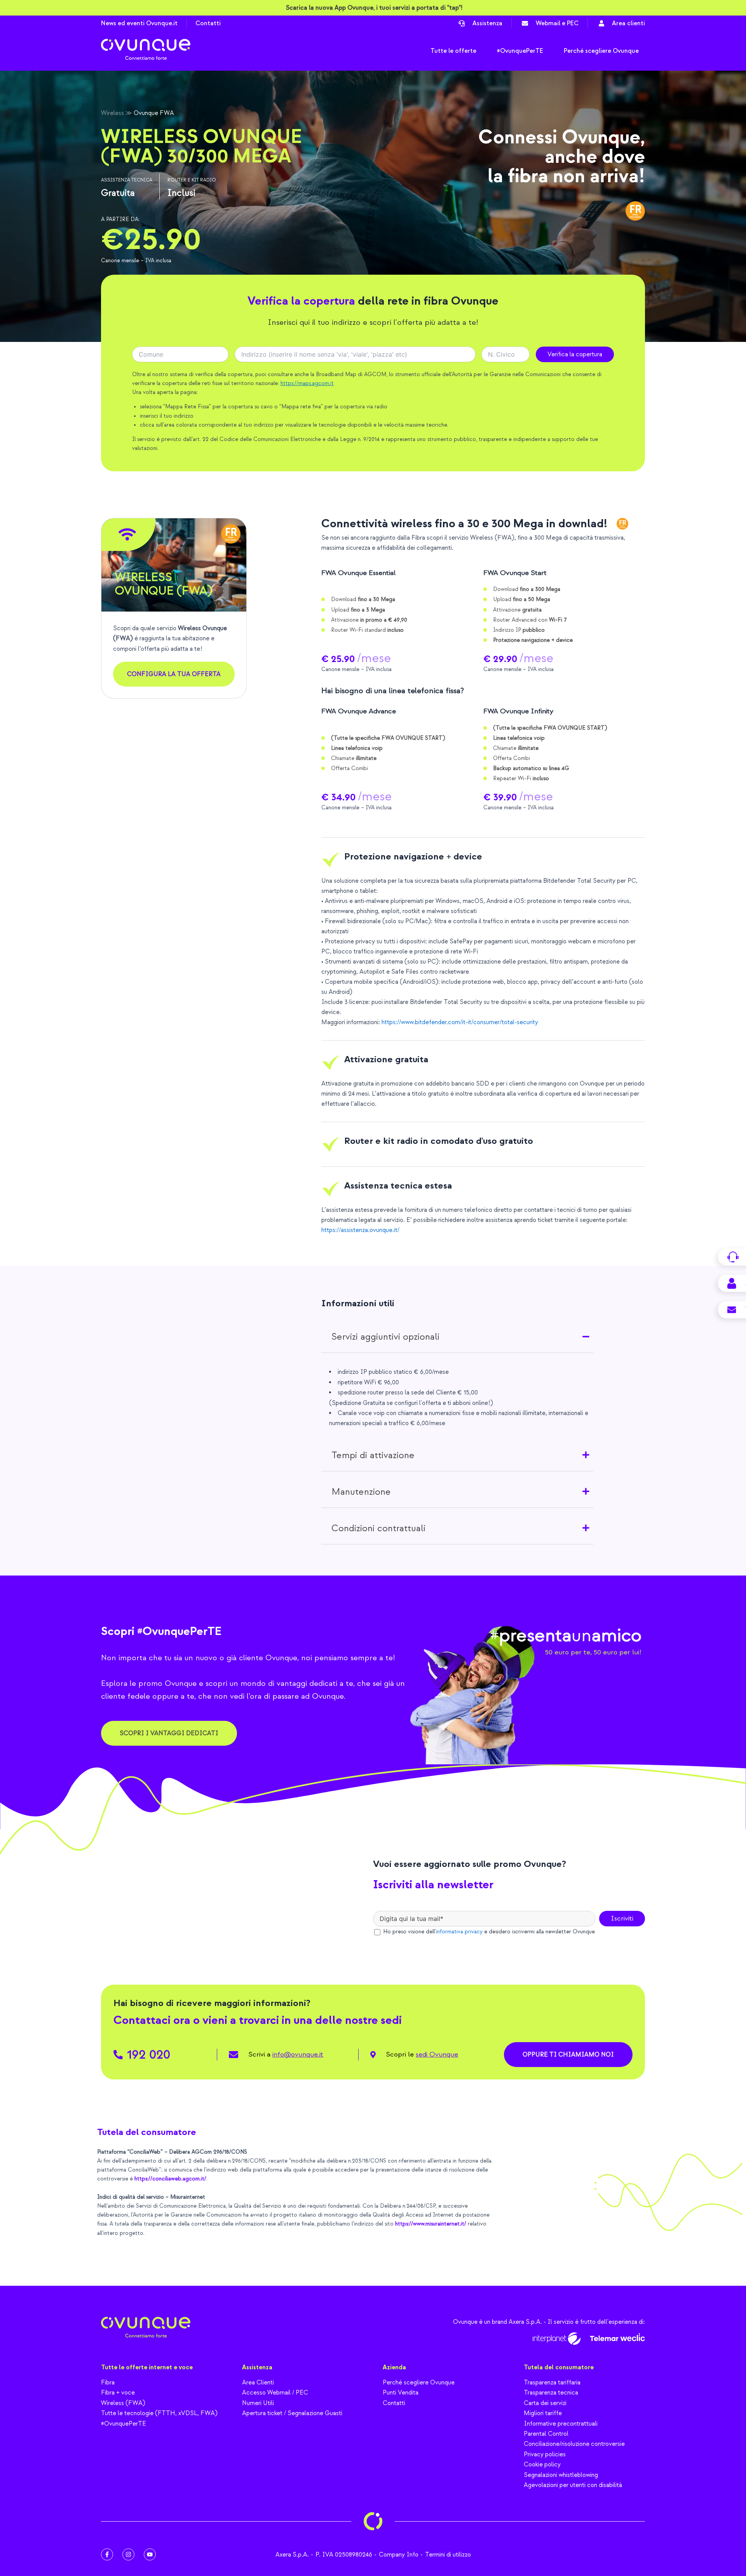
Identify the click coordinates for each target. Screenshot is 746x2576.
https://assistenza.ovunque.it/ (360, 1230)
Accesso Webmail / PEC (275, 2393)
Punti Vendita (401, 2393)
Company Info (399, 2555)
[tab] (457, 1337)
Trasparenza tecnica (551, 2393)
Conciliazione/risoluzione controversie (574, 2444)
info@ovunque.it (298, 2054)
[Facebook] (107, 2554)
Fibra (108, 2383)
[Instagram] (128, 2554)
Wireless (112, 113)
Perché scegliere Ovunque (419, 2383)
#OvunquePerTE (124, 2424)
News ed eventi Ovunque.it (139, 23)
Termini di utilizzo (448, 2555)
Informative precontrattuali (561, 2424)
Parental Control (546, 2434)
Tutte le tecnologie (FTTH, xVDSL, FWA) (159, 2413)
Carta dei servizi (545, 2403)
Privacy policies (545, 2454)
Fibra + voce (118, 2393)
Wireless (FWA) (123, 2403)
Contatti (208, 23)
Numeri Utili (258, 2403)
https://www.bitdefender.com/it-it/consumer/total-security (461, 1022)
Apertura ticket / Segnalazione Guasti (292, 2413)
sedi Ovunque (437, 2054)
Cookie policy (542, 2464)
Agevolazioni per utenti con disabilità (573, 2485)
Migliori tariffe (543, 2413)
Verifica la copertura (575, 354)
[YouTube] (150, 2554)
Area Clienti (258, 2383)
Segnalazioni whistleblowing (561, 2475)
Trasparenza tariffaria (552, 2383)
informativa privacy (459, 1932)
